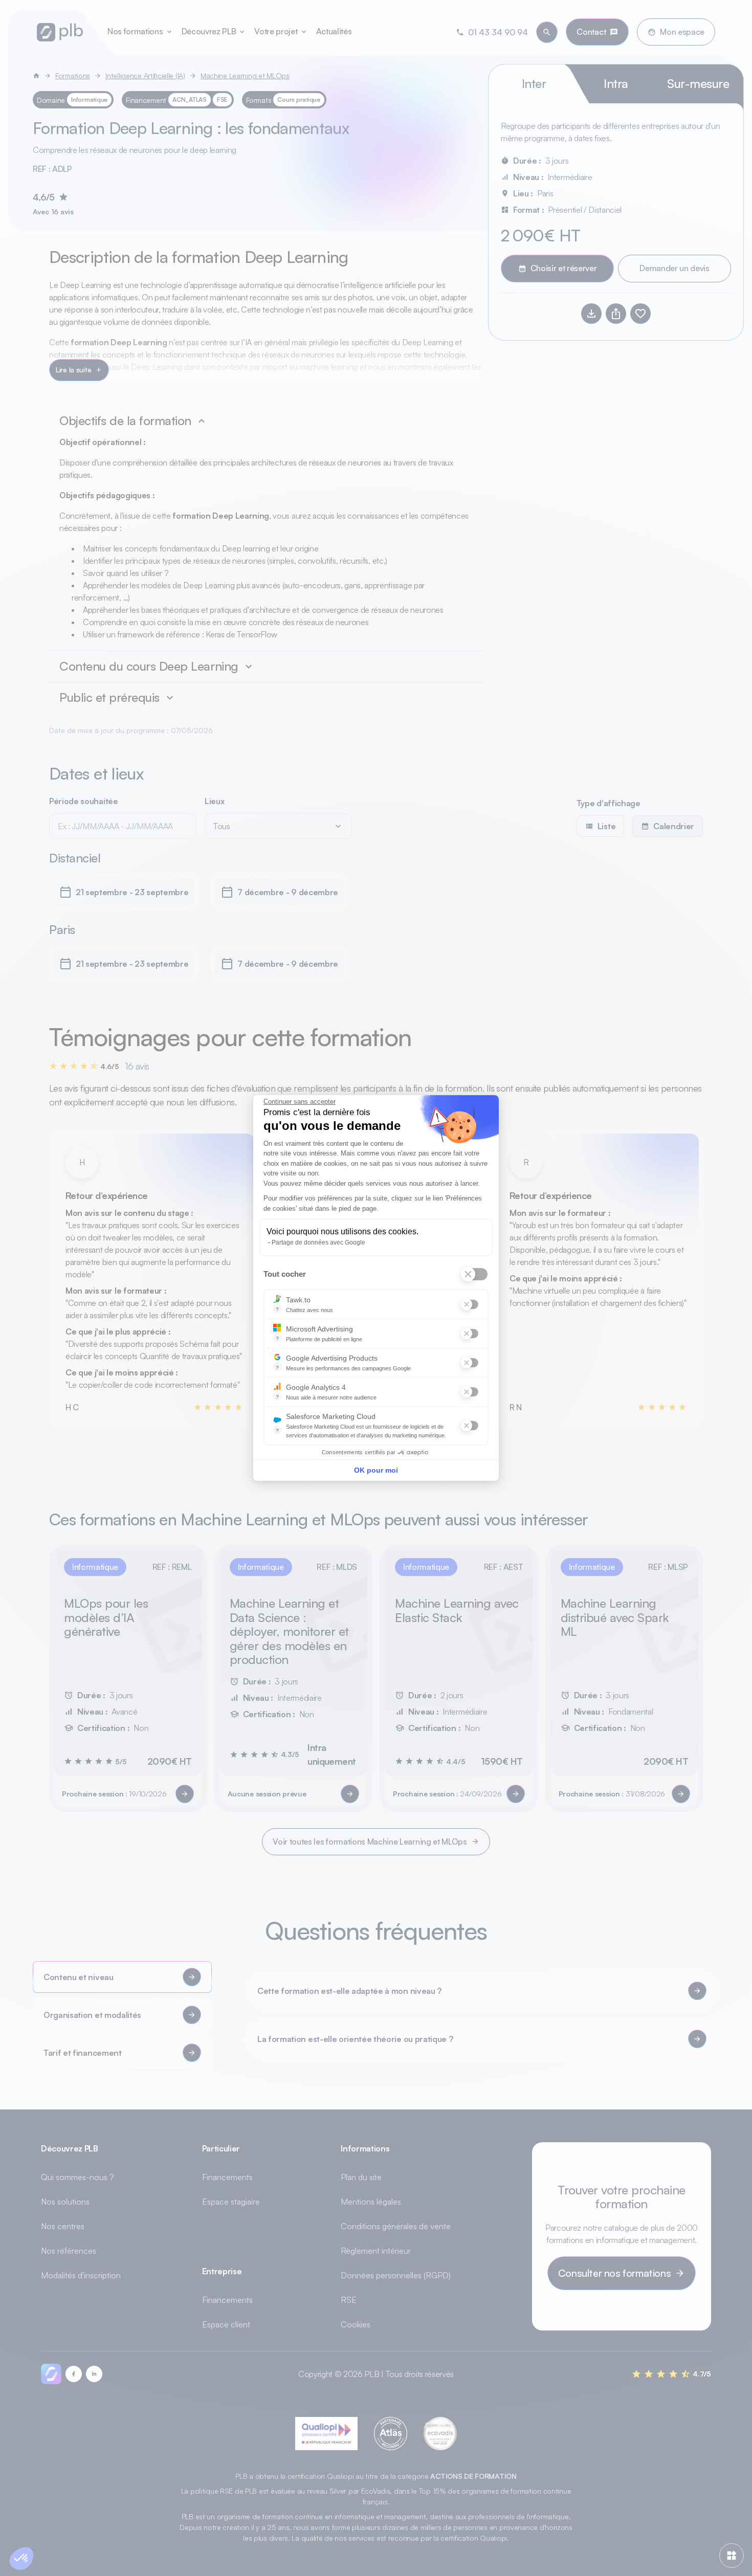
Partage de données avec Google (318, 1242)
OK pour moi (376, 1470)
